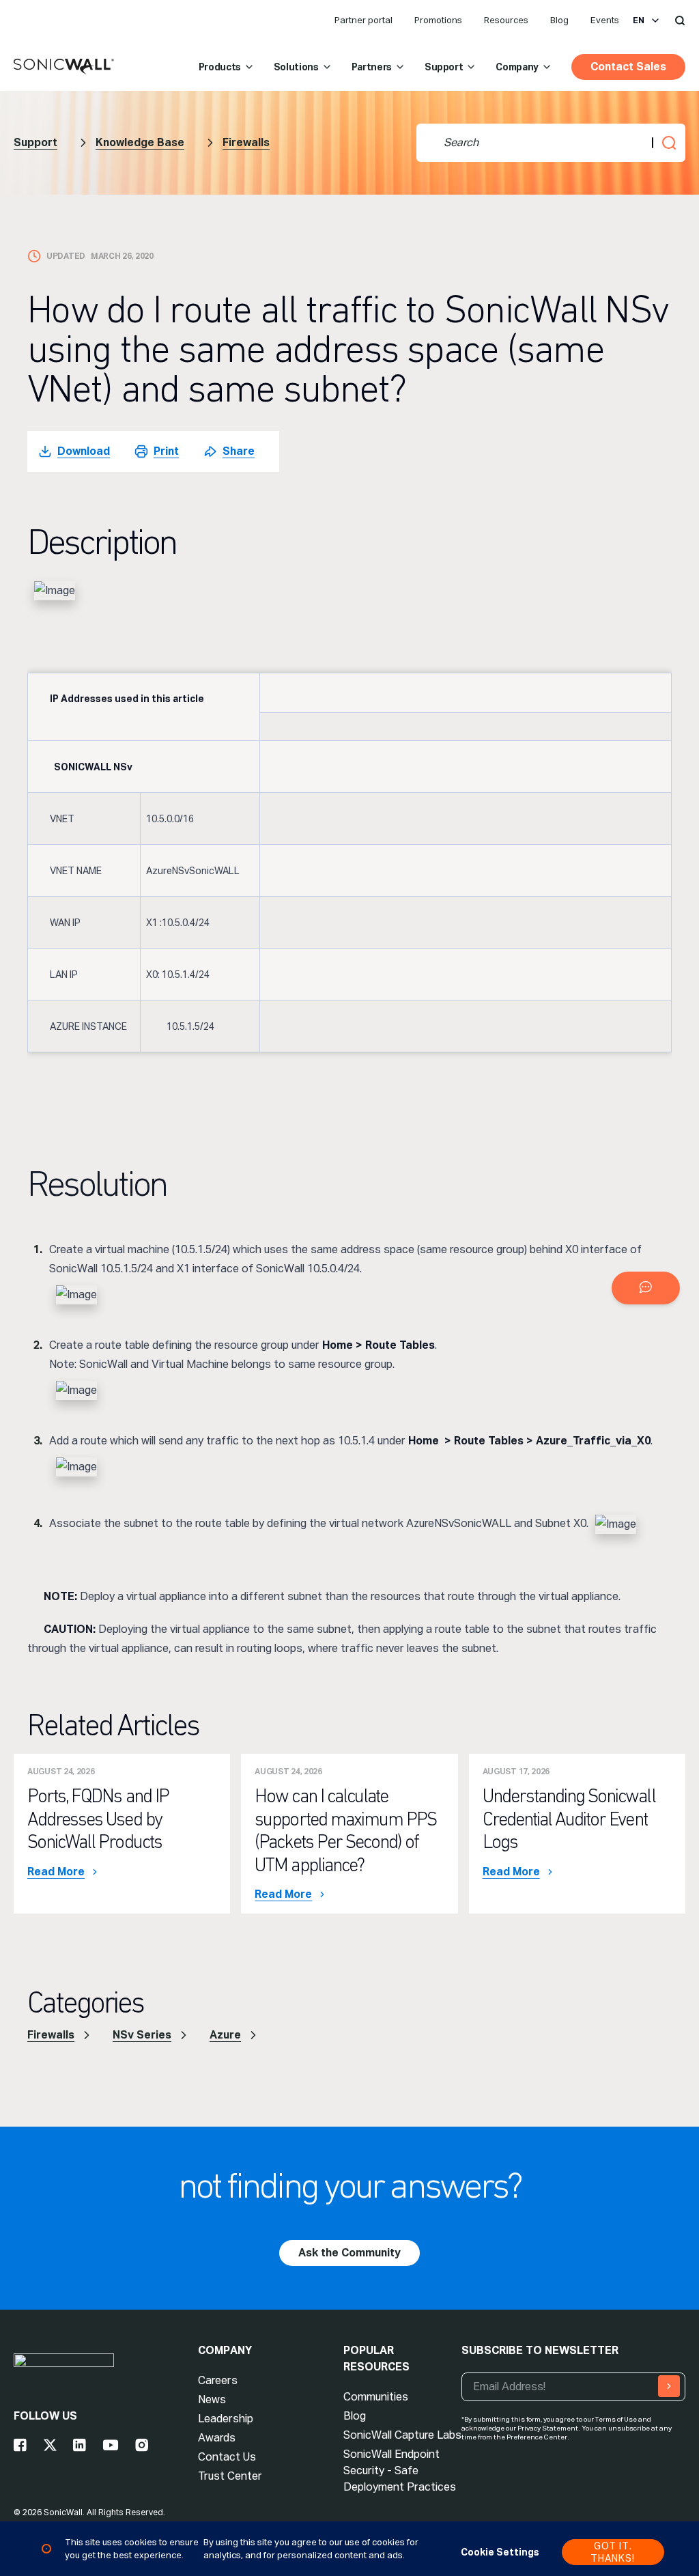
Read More (56, 1872)
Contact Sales (628, 67)
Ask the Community (349, 2253)
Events (605, 20)
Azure (225, 2035)
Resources (506, 20)
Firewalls (246, 142)
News (212, 2399)
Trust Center (230, 2476)
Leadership (226, 2419)
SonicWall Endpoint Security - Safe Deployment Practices (400, 2470)
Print (166, 451)
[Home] (64, 67)
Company (517, 67)
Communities (376, 2397)
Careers (218, 2380)
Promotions (438, 20)
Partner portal (363, 20)
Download (84, 451)
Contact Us (227, 2457)
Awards (217, 2438)
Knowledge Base (140, 142)
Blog (559, 20)
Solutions (296, 67)
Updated (66, 256)
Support (444, 67)
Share (239, 451)
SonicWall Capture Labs (402, 2435)
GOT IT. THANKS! (613, 2552)
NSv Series (142, 2035)
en (639, 20)
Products (220, 67)
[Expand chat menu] (646, 1288)
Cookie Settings (500, 2552)
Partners (372, 67)
